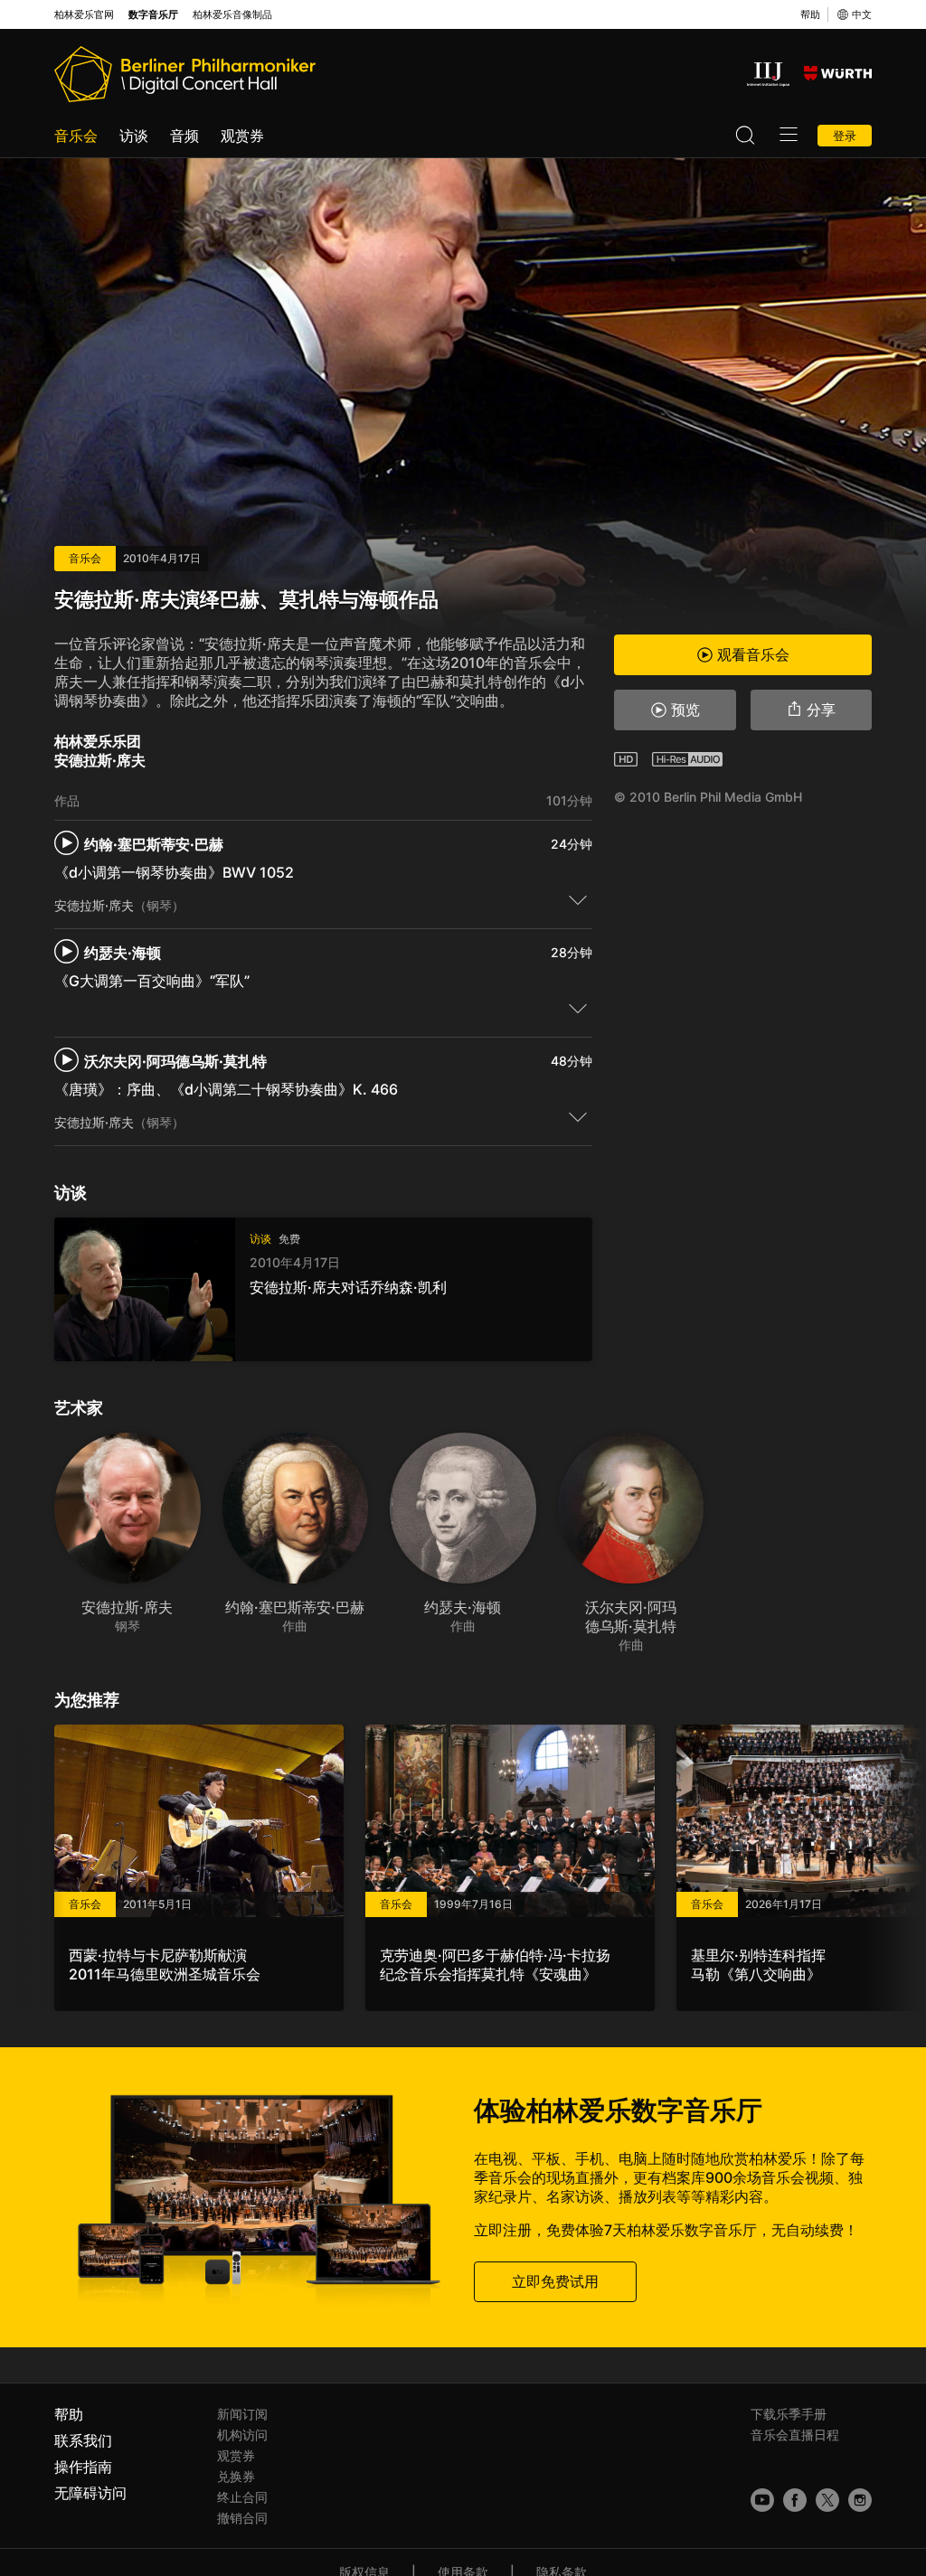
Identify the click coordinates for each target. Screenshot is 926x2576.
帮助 (810, 14)
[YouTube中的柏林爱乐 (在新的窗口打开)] (762, 2500)
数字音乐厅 (153, 15)
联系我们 (83, 2440)
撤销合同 (242, 2518)
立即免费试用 (555, 2280)
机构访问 (242, 2435)
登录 (845, 136)
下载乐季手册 (789, 2414)
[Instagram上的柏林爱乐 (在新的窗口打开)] (860, 2500)
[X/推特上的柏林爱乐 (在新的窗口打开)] (827, 2500)
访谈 (134, 136)
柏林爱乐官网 (84, 15)
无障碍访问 (90, 2493)
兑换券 (236, 2476)
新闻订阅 (242, 2414)
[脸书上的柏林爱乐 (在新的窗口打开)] (795, 2500)
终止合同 (242, 2497)
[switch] (578, 899)
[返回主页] (185, 74)
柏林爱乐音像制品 (232, 15)
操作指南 (83, 2467)
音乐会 (76, 136)
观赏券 (242, 136)
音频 (184, 136)
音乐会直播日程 (795, 2435)
